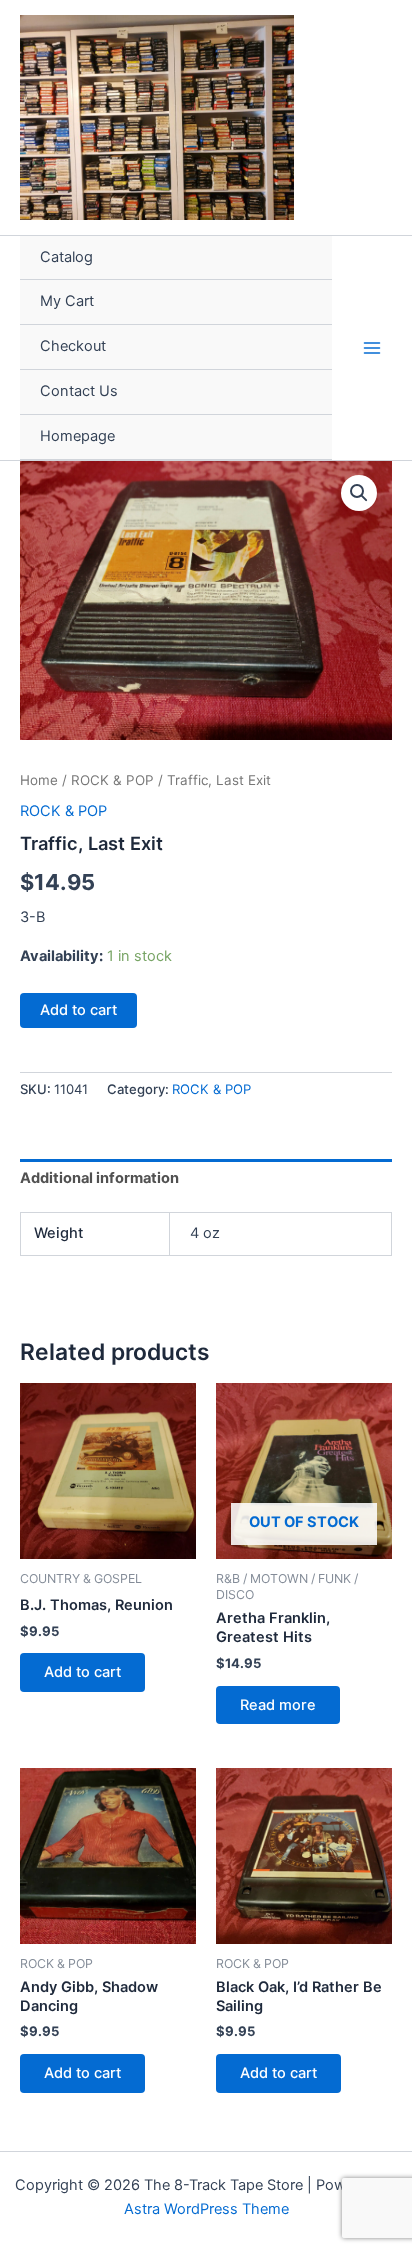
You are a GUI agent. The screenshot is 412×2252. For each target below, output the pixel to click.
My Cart (67, 301)
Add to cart (78, 1010)
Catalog (66, 257)
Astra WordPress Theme (206, 2209)
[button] (359, 493)
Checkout (73, 346)
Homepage (77, 436)
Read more (278, 1705)
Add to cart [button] (82, 1672)
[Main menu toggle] (372, 347)
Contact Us (79, 391)
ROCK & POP (112, 780)
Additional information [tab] (99, 1178)
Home (39, 780)
